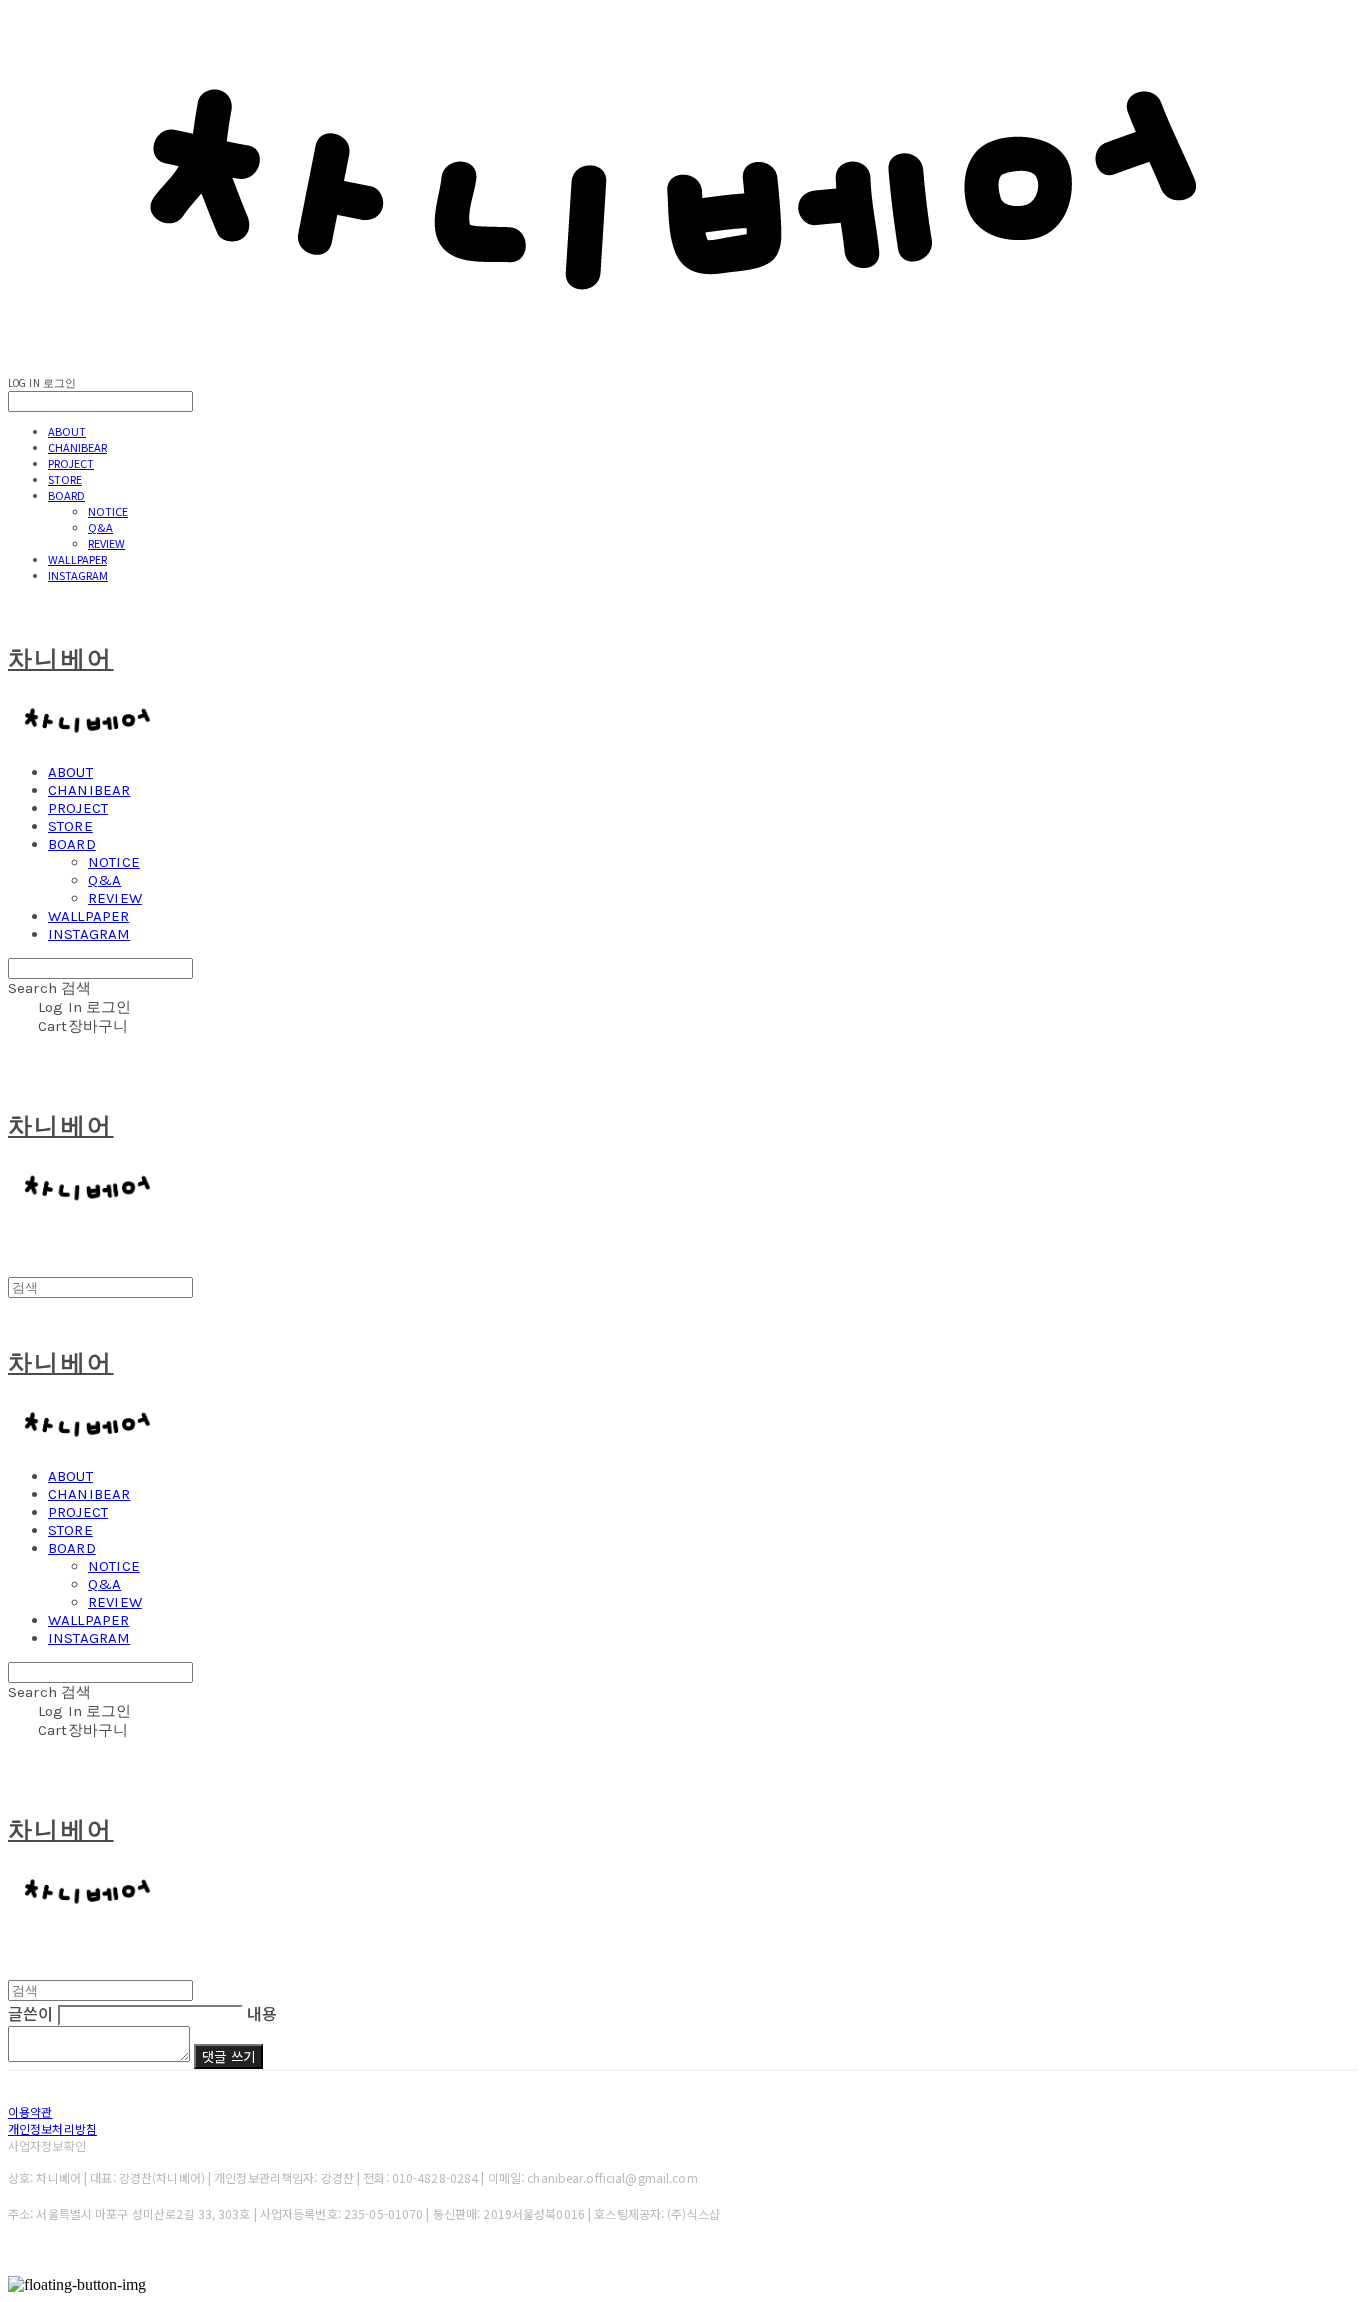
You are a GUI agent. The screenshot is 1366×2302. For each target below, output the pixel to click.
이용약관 (30, 2111)
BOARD (66, 495)
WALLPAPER (77, 559)
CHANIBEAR (77, 447)
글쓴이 (30, 2013)
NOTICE (108, 511)
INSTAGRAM (78, 575)
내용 (262, 2013)
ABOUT (67, 431)
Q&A (100, 527)
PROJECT (71, 463)
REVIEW (106, 543)
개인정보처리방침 (52, 2128)
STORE (65, 479)
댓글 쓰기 (228, 2056)
